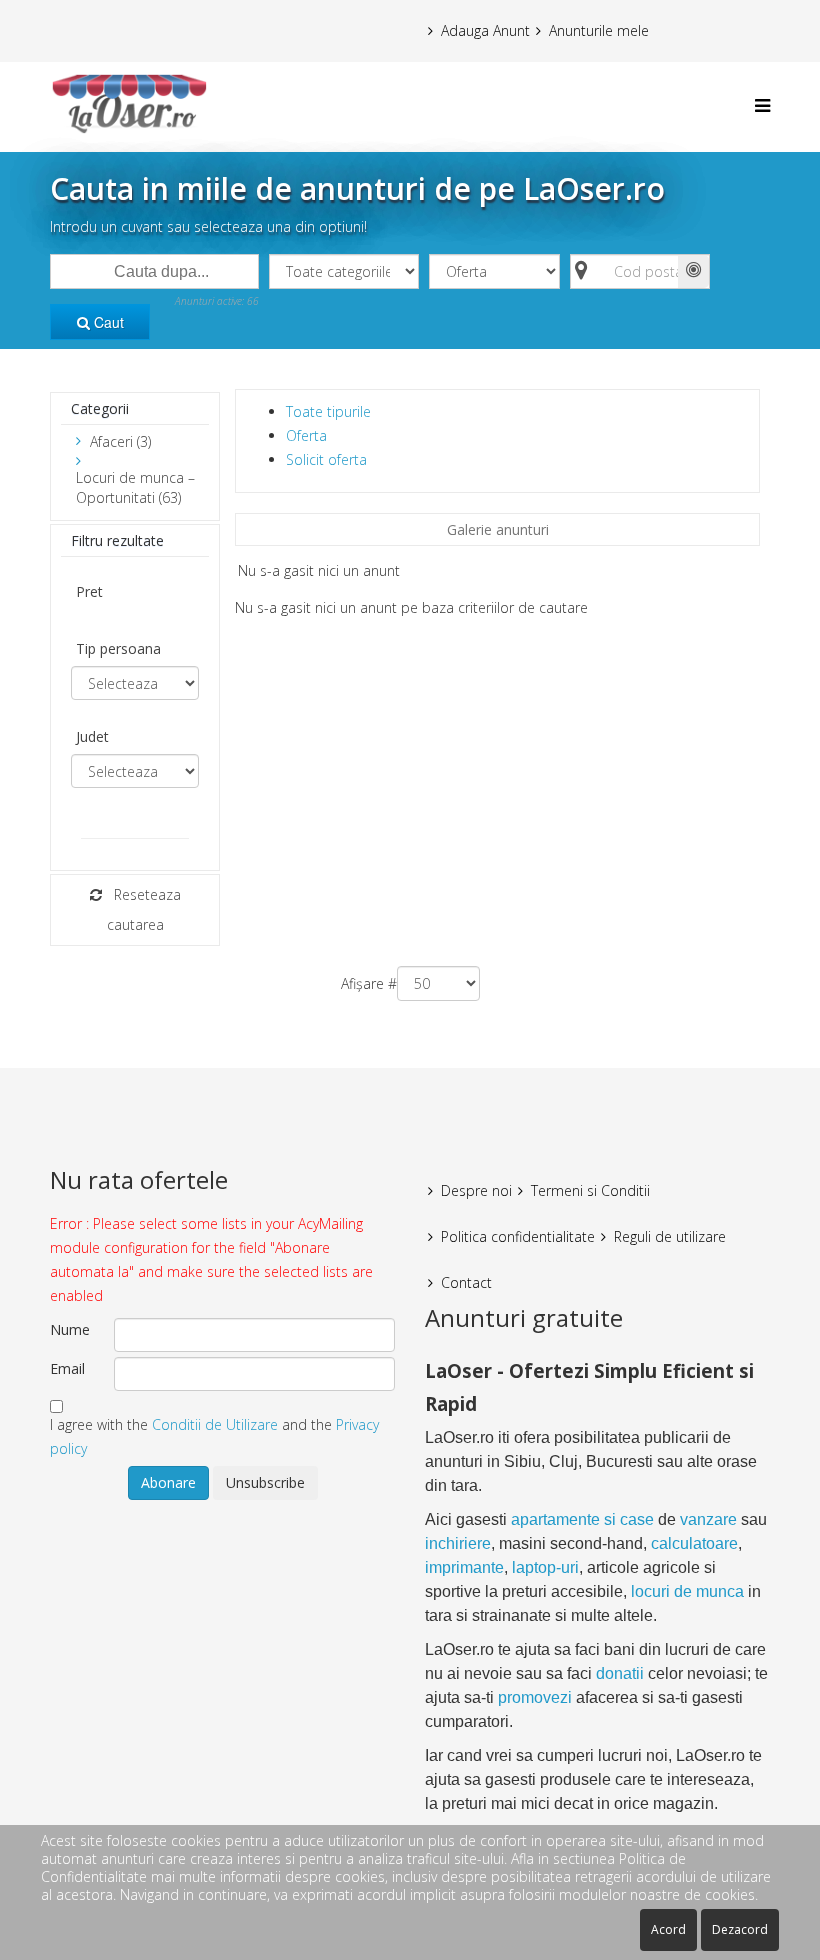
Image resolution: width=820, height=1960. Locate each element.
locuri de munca (687, 1591)
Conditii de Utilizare (215, 1424)
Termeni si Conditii (590, 1190)
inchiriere (458, 1543)
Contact (466, 1282)
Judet (92, 736)
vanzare (708, 1519)
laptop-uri (545, 1567)
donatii (620, 1673)
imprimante (464, 1567)
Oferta (306, 435)
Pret (89, 591)
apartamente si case (582, 1519)
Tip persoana (118, 648)
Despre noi (476, 1190)
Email (67, 1368)
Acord (668, 1929)
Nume (70, 1329)
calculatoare (694, 1543)
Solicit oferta (326, 459)
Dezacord (740, 1929)
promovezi (535, 1697)
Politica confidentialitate (518, 1236)
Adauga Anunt (485, 30)
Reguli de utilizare (670, 1236)
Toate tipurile (328, 411)
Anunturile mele (599, 30)
